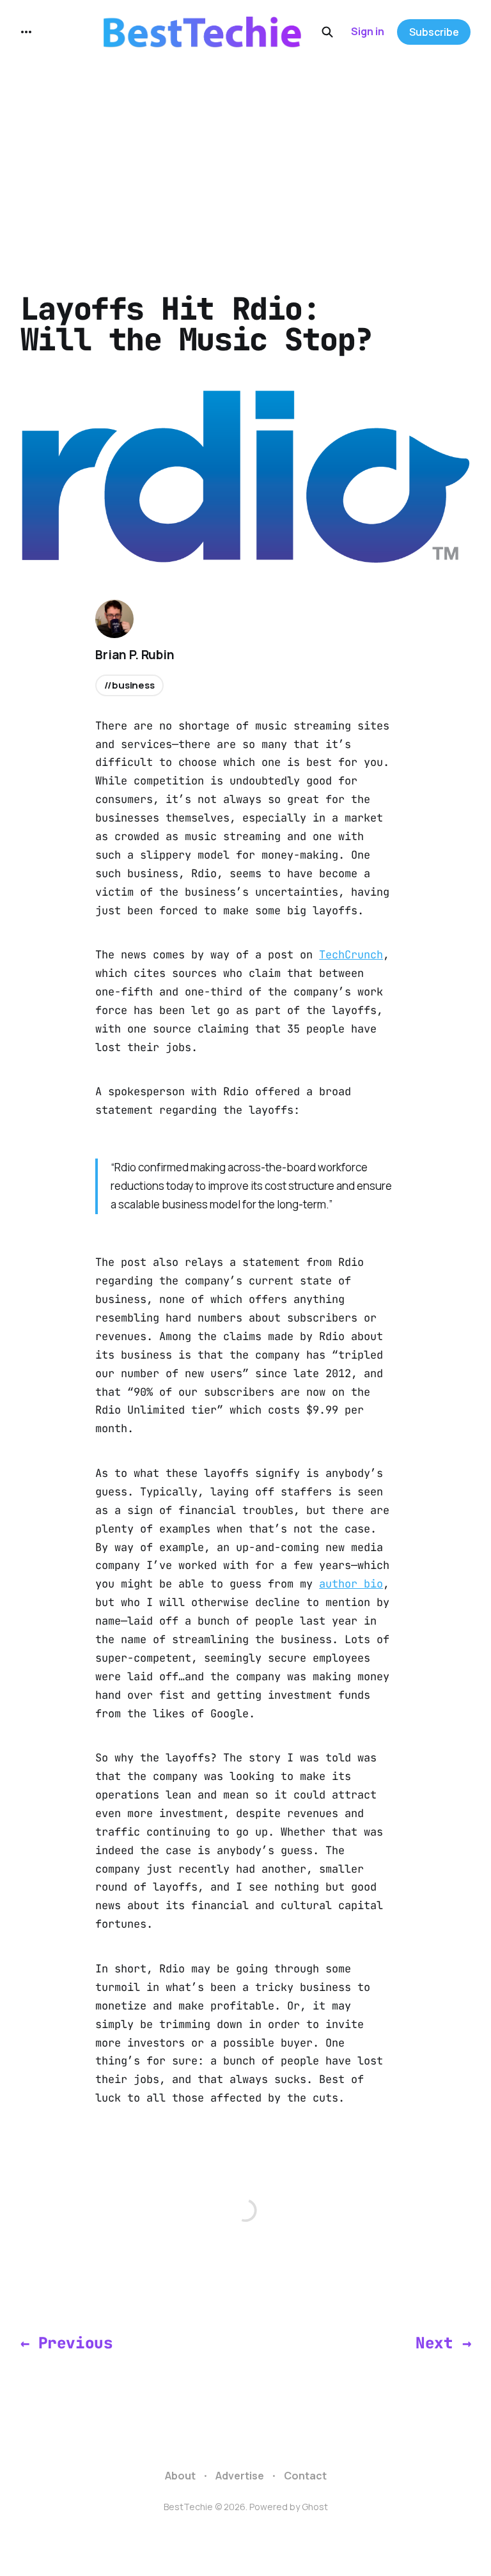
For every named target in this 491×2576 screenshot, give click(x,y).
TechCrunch (351, 955)
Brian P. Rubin (135, 655)
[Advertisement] (245, 160)
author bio (351, 1584)
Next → (443, 2343)
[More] (26, 32)
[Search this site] (327, 32)
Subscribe (434, 32)
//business (129, 685)
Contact (305, 2476)
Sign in (368, 31)
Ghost (315, 2507)
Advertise (240, 2476)
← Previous (66, 2343)
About (180, 2476)
